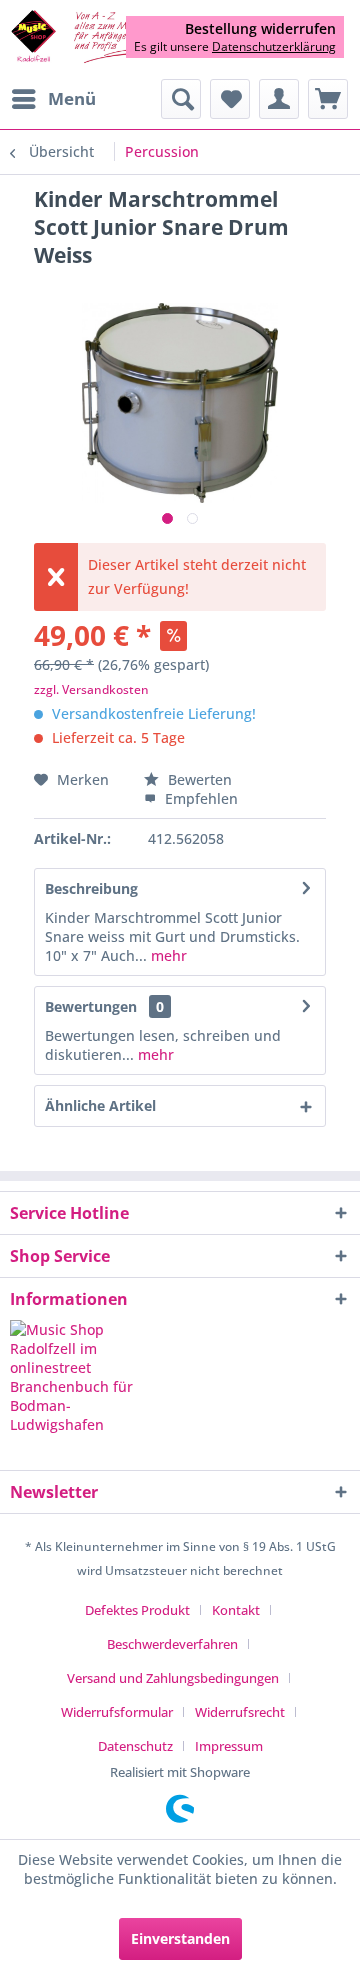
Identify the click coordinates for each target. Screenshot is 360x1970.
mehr (167, 955)
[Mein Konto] (279, 99)
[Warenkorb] (328, 99)
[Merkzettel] (230, 99)
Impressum (229, 1746)
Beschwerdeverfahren (172, 1644)
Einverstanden (180, 1938)
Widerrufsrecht (240, 1712)
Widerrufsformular (117, 1712)
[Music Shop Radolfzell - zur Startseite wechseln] (95, 37)
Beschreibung (91, 888)
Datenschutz (135, 1746)
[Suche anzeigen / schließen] (181, 99)
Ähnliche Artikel (100, 1105)
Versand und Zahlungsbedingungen (173, 1678)
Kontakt (236, 1610)
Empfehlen (199, 798)
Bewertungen (91, 1006)
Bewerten (198, 779)
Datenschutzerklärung (274, 46)
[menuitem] (53, 99)
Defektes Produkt (137, 1610)
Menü (72, 98)
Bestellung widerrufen (260, 29)
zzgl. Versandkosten (91, 689)
